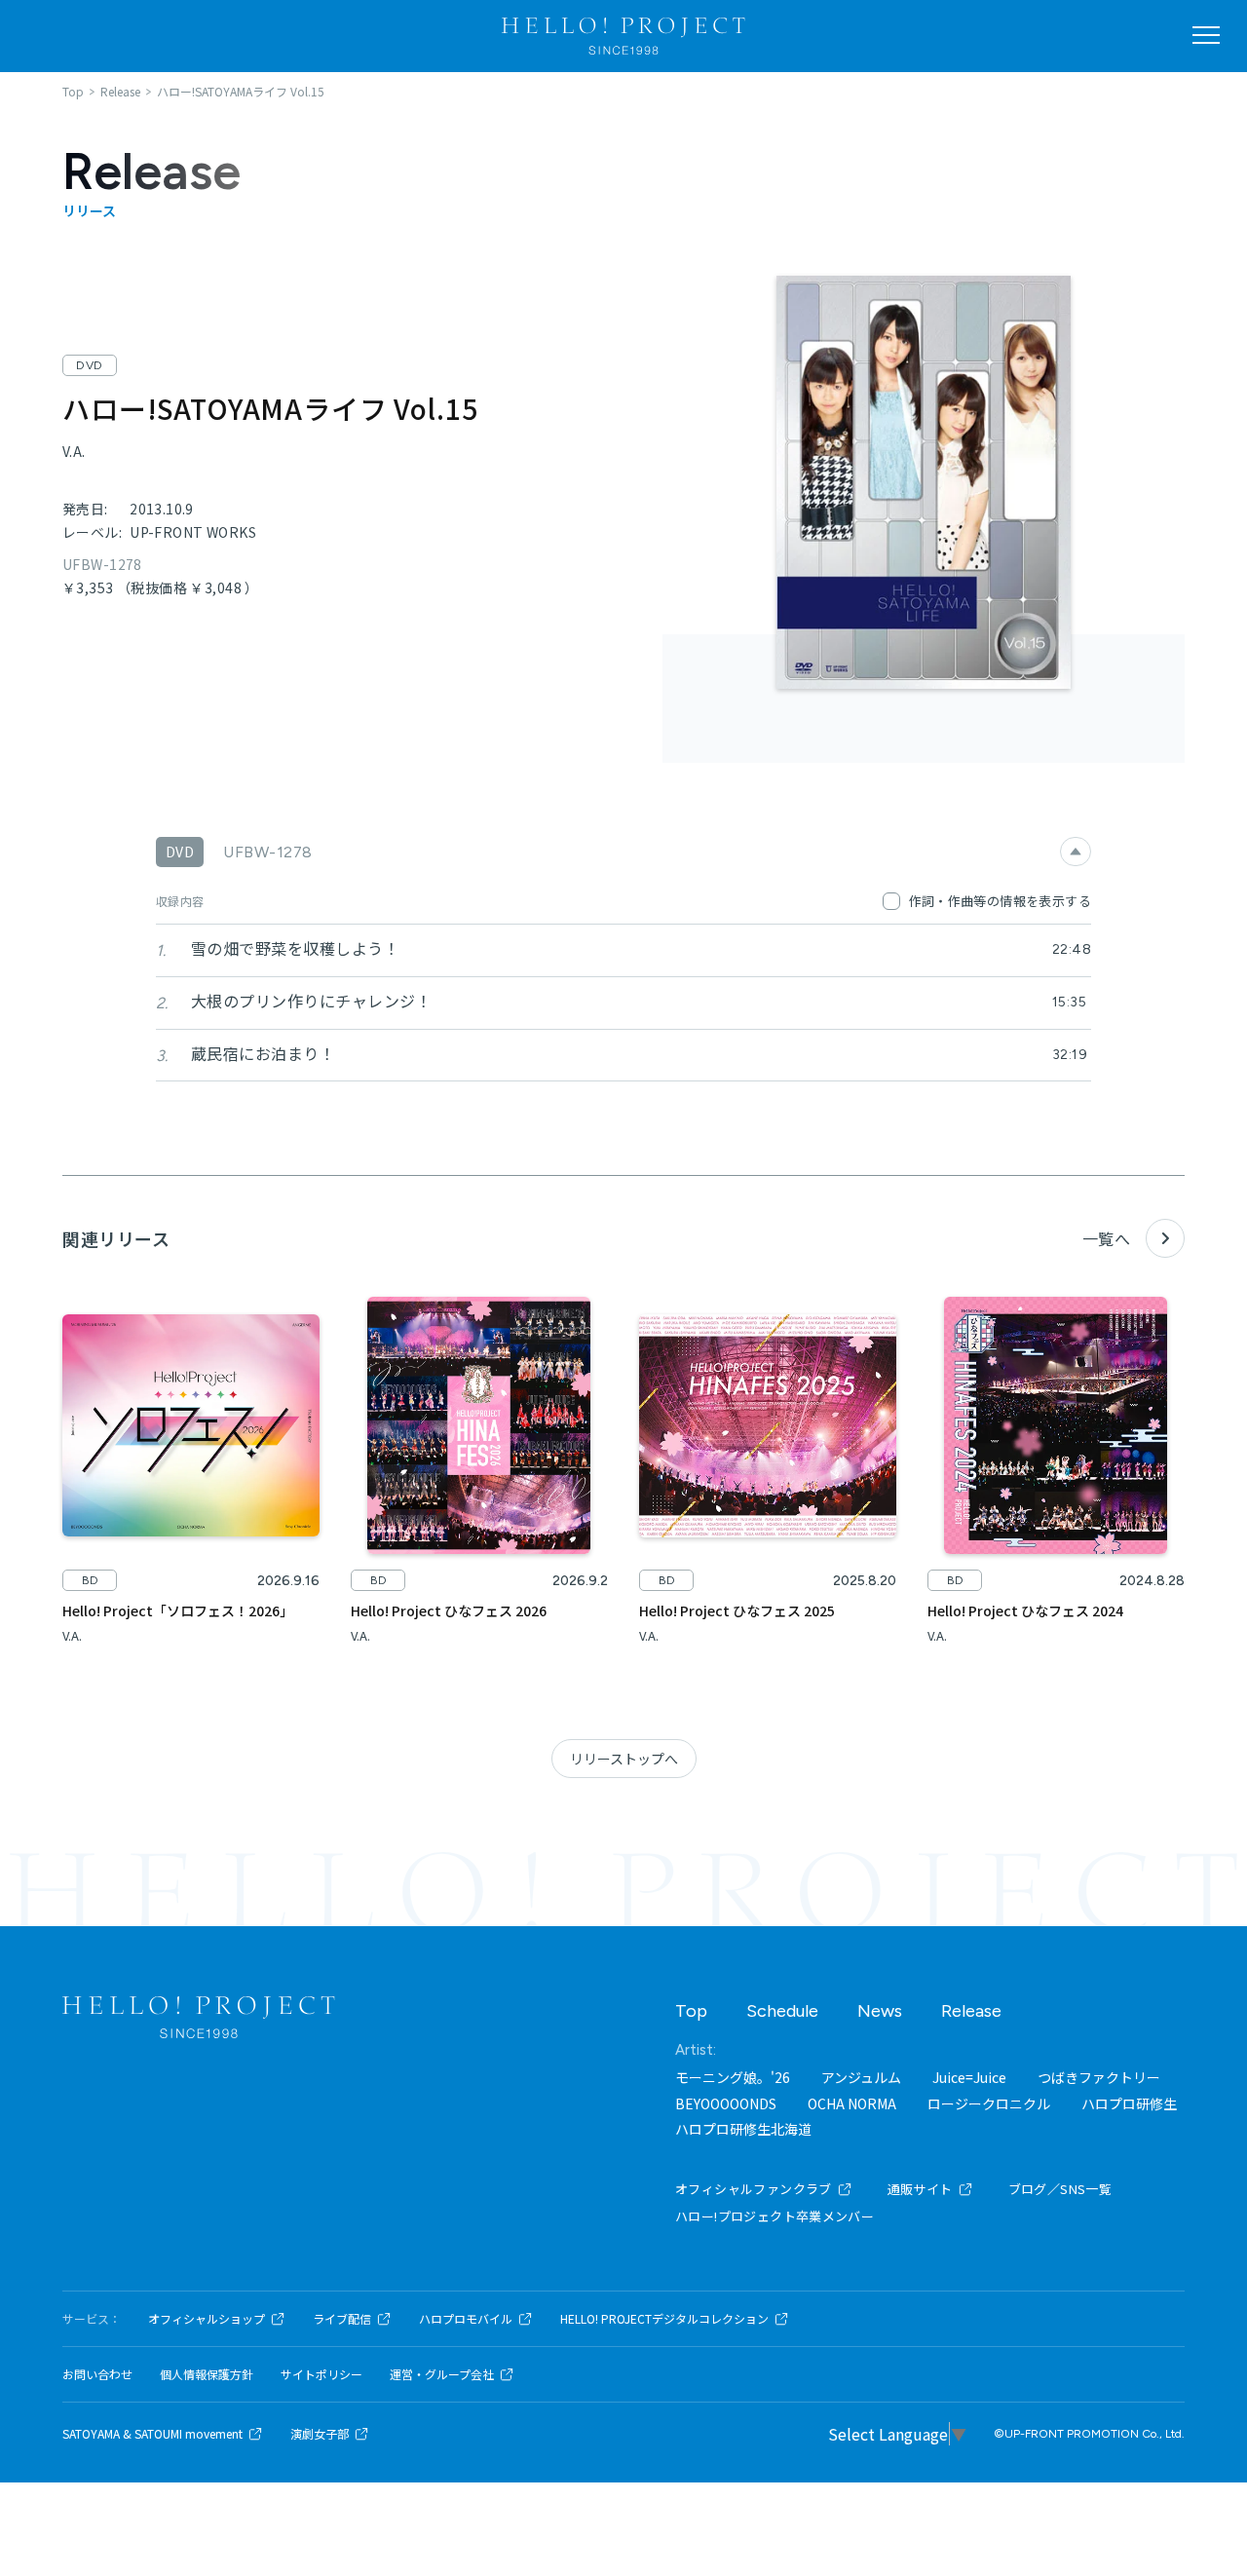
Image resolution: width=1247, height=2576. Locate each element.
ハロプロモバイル (466, 2319)
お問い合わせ (97, 2374)
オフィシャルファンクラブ (754, 2189)
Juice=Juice (969, 2077)
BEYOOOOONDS (726, 2103)
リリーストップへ (624, 1759)
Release (971, 2011)
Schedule (782, 2011)
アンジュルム (861, 2077)
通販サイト (920, 2189)
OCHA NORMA (852, 2103)
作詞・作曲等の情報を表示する (1000, 901)
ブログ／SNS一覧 (1060, 2189)
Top (691, 2011)
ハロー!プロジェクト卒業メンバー (775, 2216)
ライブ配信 (342, 2319)
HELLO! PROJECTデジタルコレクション (664, 2319)
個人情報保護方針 (207, 2374)
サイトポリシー (321, 2374)
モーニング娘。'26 (733, 2077)
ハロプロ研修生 (1129, 2103)
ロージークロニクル (989, 2103)
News (880, 2011)
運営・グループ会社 (442, 2374)
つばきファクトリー (1099, 2077)
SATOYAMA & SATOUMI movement (152, 2434)
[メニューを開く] (1206, 35)
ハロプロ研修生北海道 (743, 2129)
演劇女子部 (320, 2434)
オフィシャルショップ (207, 2319)
